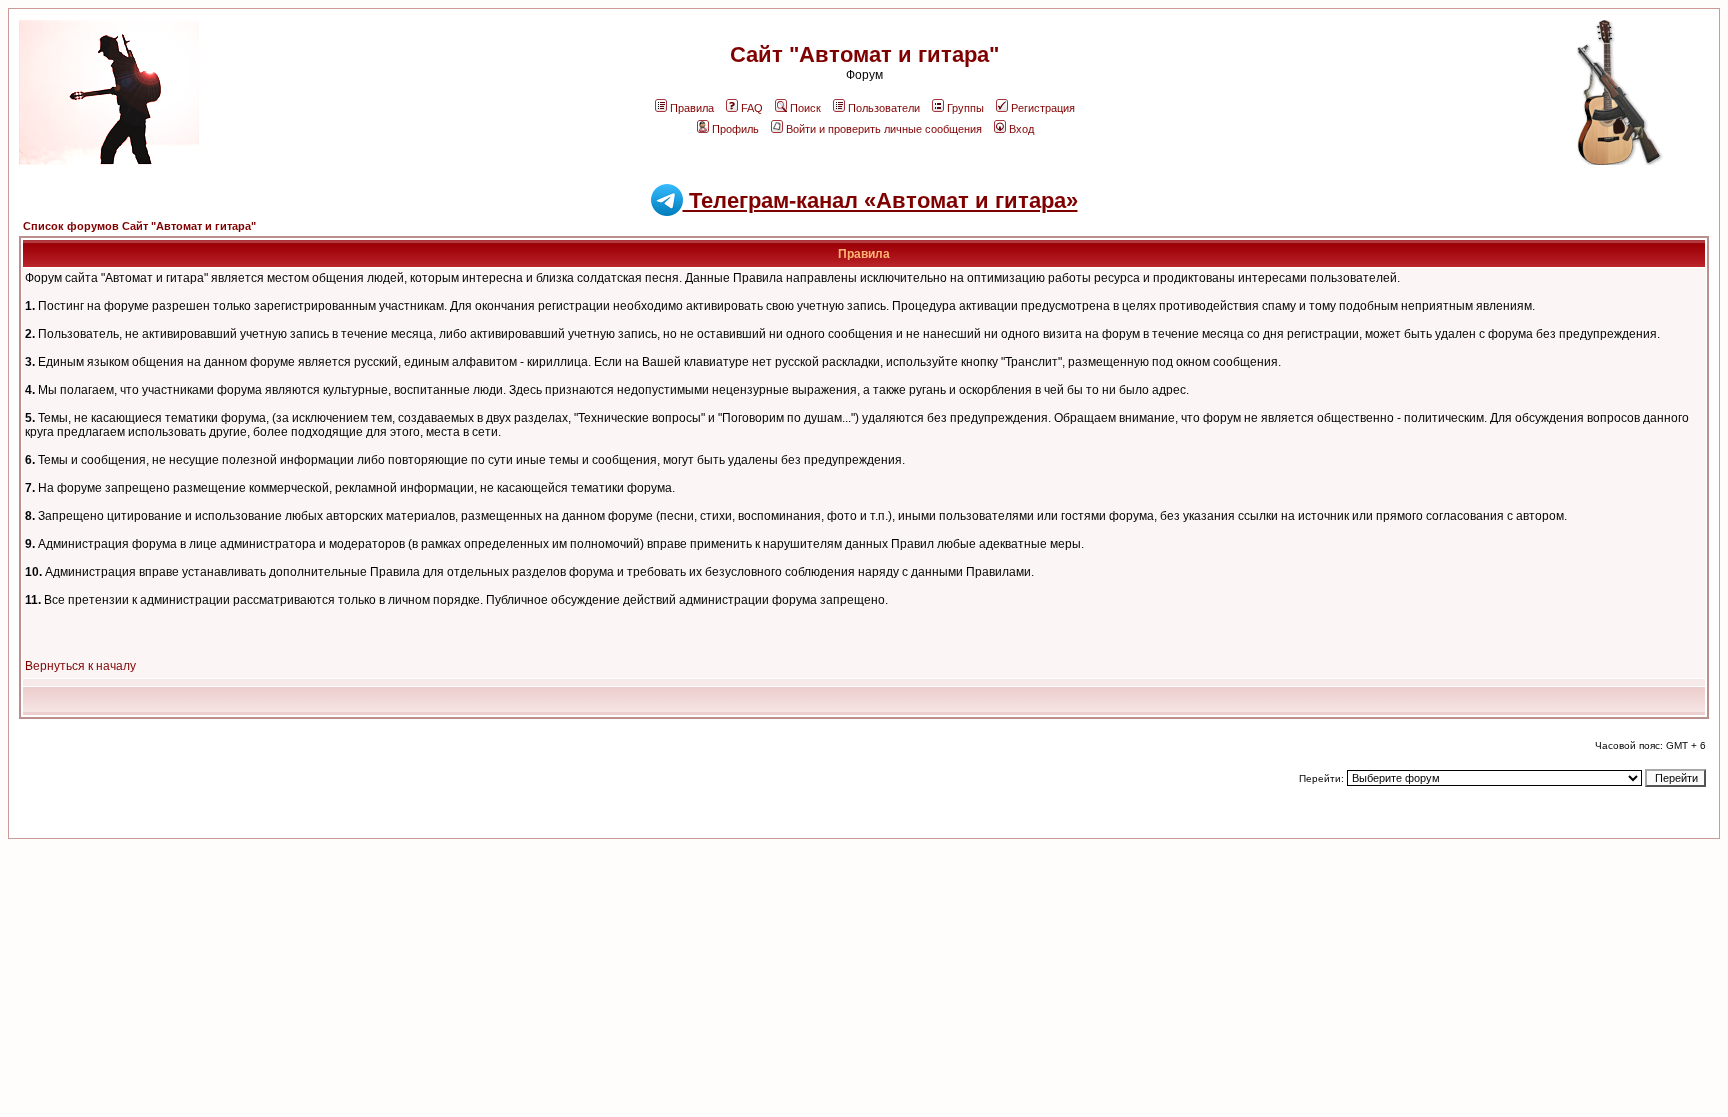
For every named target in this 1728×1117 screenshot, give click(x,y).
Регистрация (1043, 108)
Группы (965, 108)
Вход (1021, 129)
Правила (692, 108)
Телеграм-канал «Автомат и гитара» (880, 200)
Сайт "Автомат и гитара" (864, 54)
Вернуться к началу (80, 666)
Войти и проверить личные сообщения (884, 129)
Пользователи (884, 108)
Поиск (805, 108)
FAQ (752, 108)
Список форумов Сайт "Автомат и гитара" (139, 226)
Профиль (735, 129)
